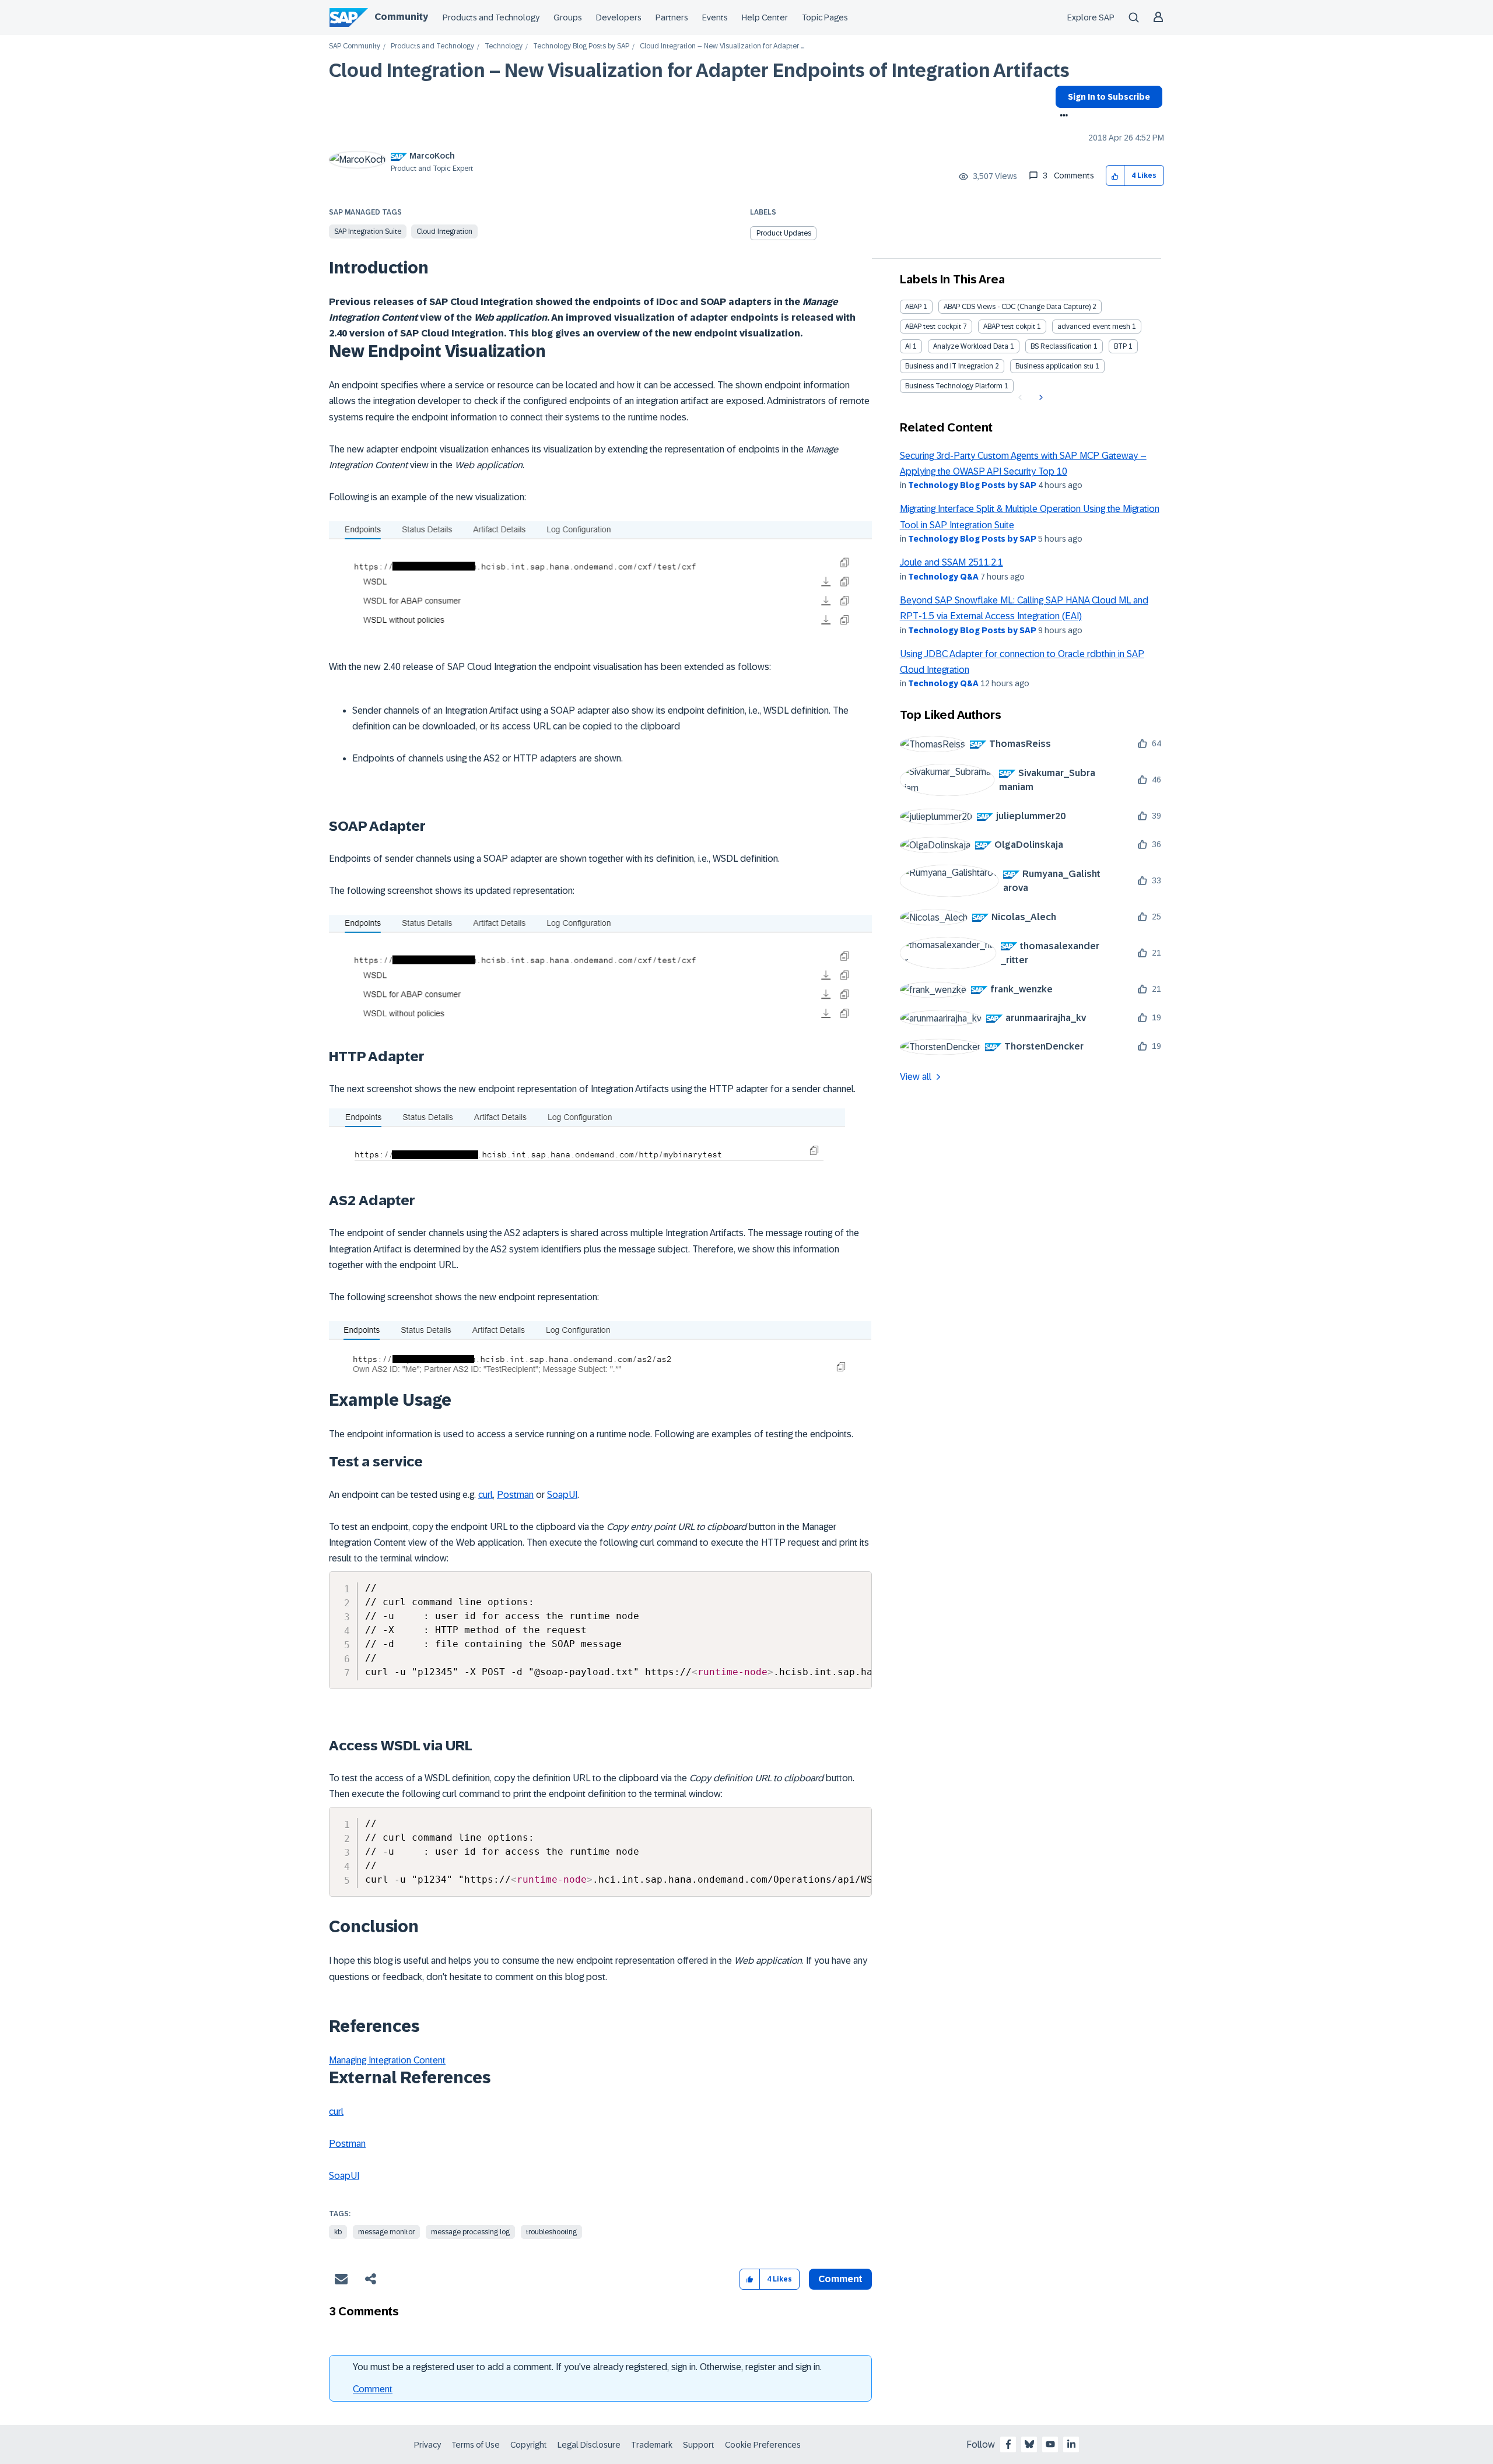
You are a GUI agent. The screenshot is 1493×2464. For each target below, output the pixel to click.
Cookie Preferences (763, 2445)
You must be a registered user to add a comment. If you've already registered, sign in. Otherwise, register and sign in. (587, 2367)
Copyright (529, 2445)
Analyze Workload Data (971, 346)
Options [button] (1062, 117)
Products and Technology (491, 17)
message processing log (470, 2232)
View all (916, 1077)
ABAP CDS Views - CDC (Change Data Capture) (1017, 307)
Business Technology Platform (954, 386)
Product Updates (784, 233)
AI (908, 346)
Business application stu (1054, 366)
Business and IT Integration (949, 366)
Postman (515, 1495)
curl (486, 1495)
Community (401, 17)
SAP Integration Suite (368, 231)
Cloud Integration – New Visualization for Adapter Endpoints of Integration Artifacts (699, 71)
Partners (672, 17)
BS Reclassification (1061, 346)
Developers (619, 17)
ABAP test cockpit (933, 327)
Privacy (427, 2445)
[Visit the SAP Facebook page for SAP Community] (1008, 2444)
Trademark (652, 2445)
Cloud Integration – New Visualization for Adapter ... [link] (722, 46)
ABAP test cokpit (1009, 327)
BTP (1120, 346)
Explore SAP (1091, 17)
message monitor (386, 2232)
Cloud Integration (444, 231)
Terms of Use (476, 2445)
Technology (504, 46)
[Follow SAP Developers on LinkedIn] (1071, 2444)
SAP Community (355, 46)
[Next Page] (1040, 398)
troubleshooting (551, 2232)
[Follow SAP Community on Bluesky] (1029, 2444)
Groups (568, 17)
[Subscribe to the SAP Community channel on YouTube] (1050, 2444)
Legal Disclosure (589, 2445)
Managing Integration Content (387, 2060)
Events (715, 17)
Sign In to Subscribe (1109, 97)
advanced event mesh (1094, 327)
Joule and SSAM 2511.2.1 (951, 562)
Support (699, 2445)
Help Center (765, 17)
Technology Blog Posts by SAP (581, 46)
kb (338, 2232)
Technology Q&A (943, 577)
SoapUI (562, 1495)
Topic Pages (825, 17)
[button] (1115, 176)
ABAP (913, 307)
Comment (373, 2389)
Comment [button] (840, 2279)
